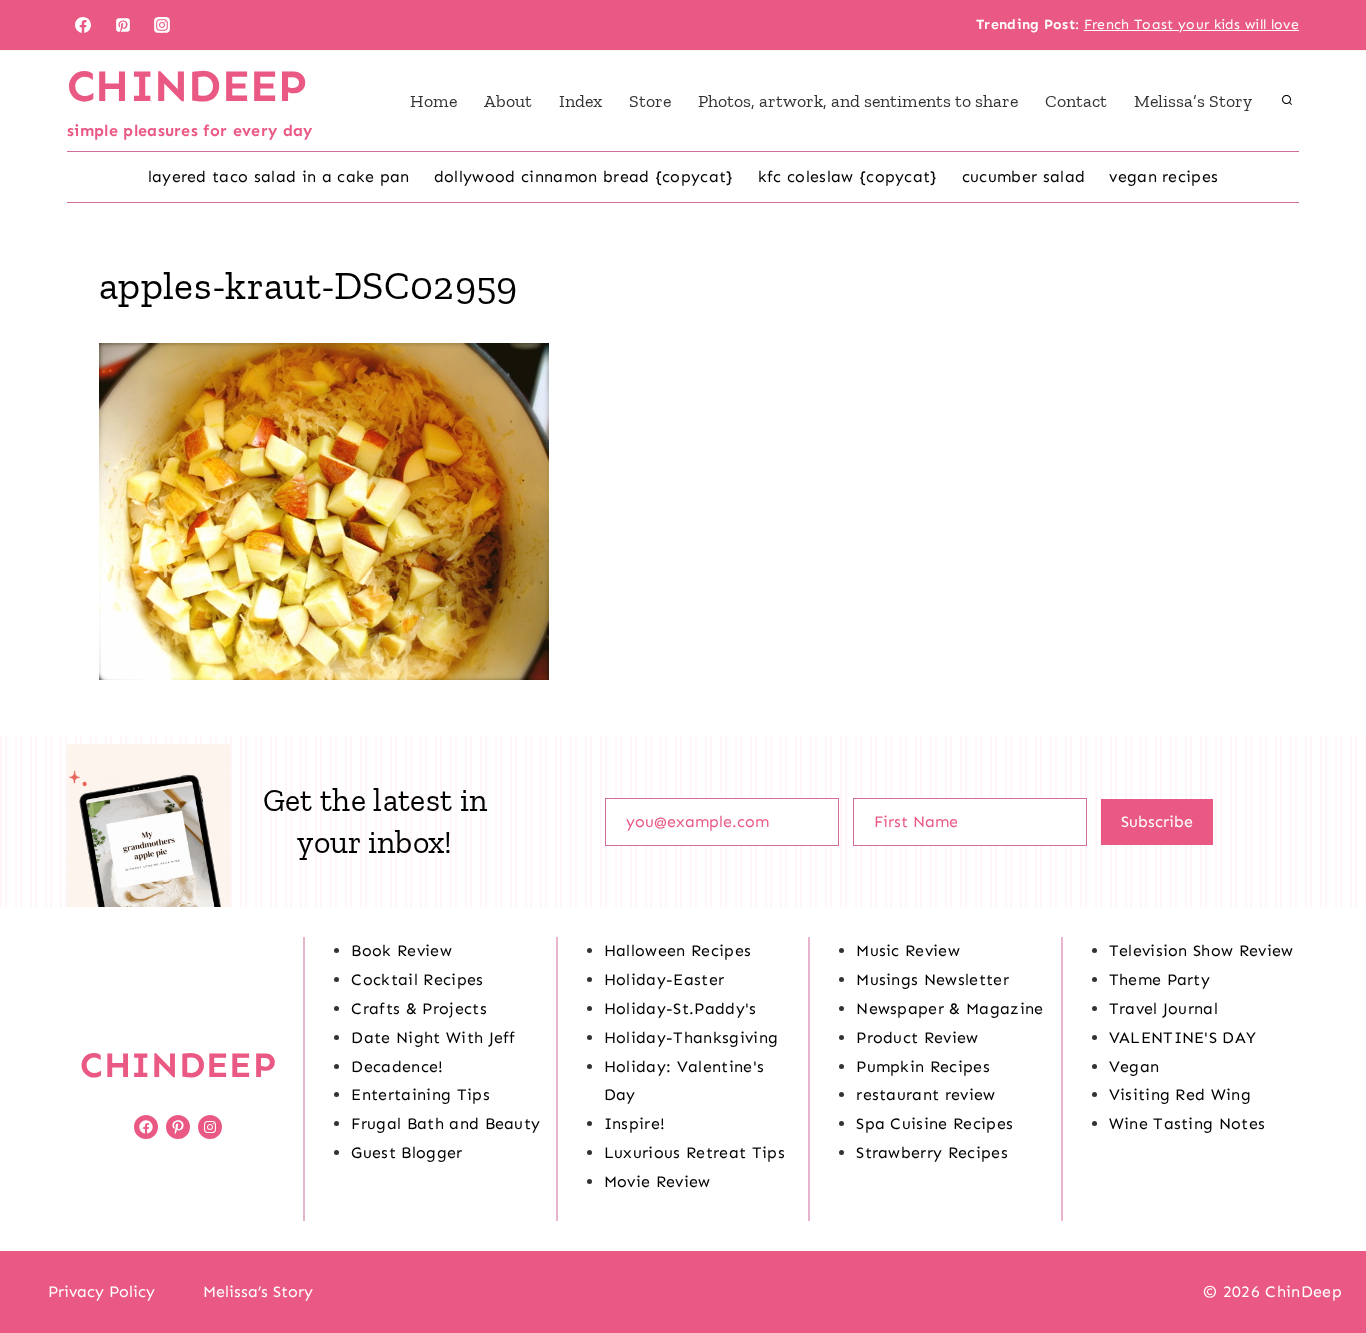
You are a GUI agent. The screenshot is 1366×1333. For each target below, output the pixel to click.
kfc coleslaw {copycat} (848, 176)
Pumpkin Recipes (923, 1066)
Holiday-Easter (664, 979)
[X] (683, 1292)
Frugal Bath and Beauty (445, 1123)
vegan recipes (1163, 176)
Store (650, 101)
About (508, 101)
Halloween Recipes (677, 950)
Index (580, 101)
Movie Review (657, 1181)
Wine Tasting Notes (1187, 1123)
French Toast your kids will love (1191, 24)
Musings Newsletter (932, 979)
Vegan (1134, 1066)
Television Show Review (1201, 950)
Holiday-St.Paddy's (680, 1008)
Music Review (908, 950)
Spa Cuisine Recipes (934, 1123)
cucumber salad (1023, 176)
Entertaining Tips (420, 1094)
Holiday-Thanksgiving (691, 1037)
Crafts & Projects (418, 1008)
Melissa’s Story (1193, 101)
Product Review (917, 1037)
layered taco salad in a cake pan (279, 176)
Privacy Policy (101, 1291)
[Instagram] (162, 25)
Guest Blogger (406, 1152)
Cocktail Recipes (417, 979)
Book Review (401, 950)
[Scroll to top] (1319, 1256)
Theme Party (1160, 979)
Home (433, 101)
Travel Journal (1163, 1008)
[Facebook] (83, 25)
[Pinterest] (123, 25)
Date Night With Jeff (433, 1037)
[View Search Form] (1287, 101)
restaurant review (925, 1094)
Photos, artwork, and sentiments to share (858, 101)
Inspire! (635, 1123)
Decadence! (397, 1066)
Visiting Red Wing (1180, 1094)
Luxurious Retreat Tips (694, 1152)
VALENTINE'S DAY (1183, 1037)
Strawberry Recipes (932, 1152)
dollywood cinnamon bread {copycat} (584, 176)
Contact (1076, 101)
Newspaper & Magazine (949, 1008)
